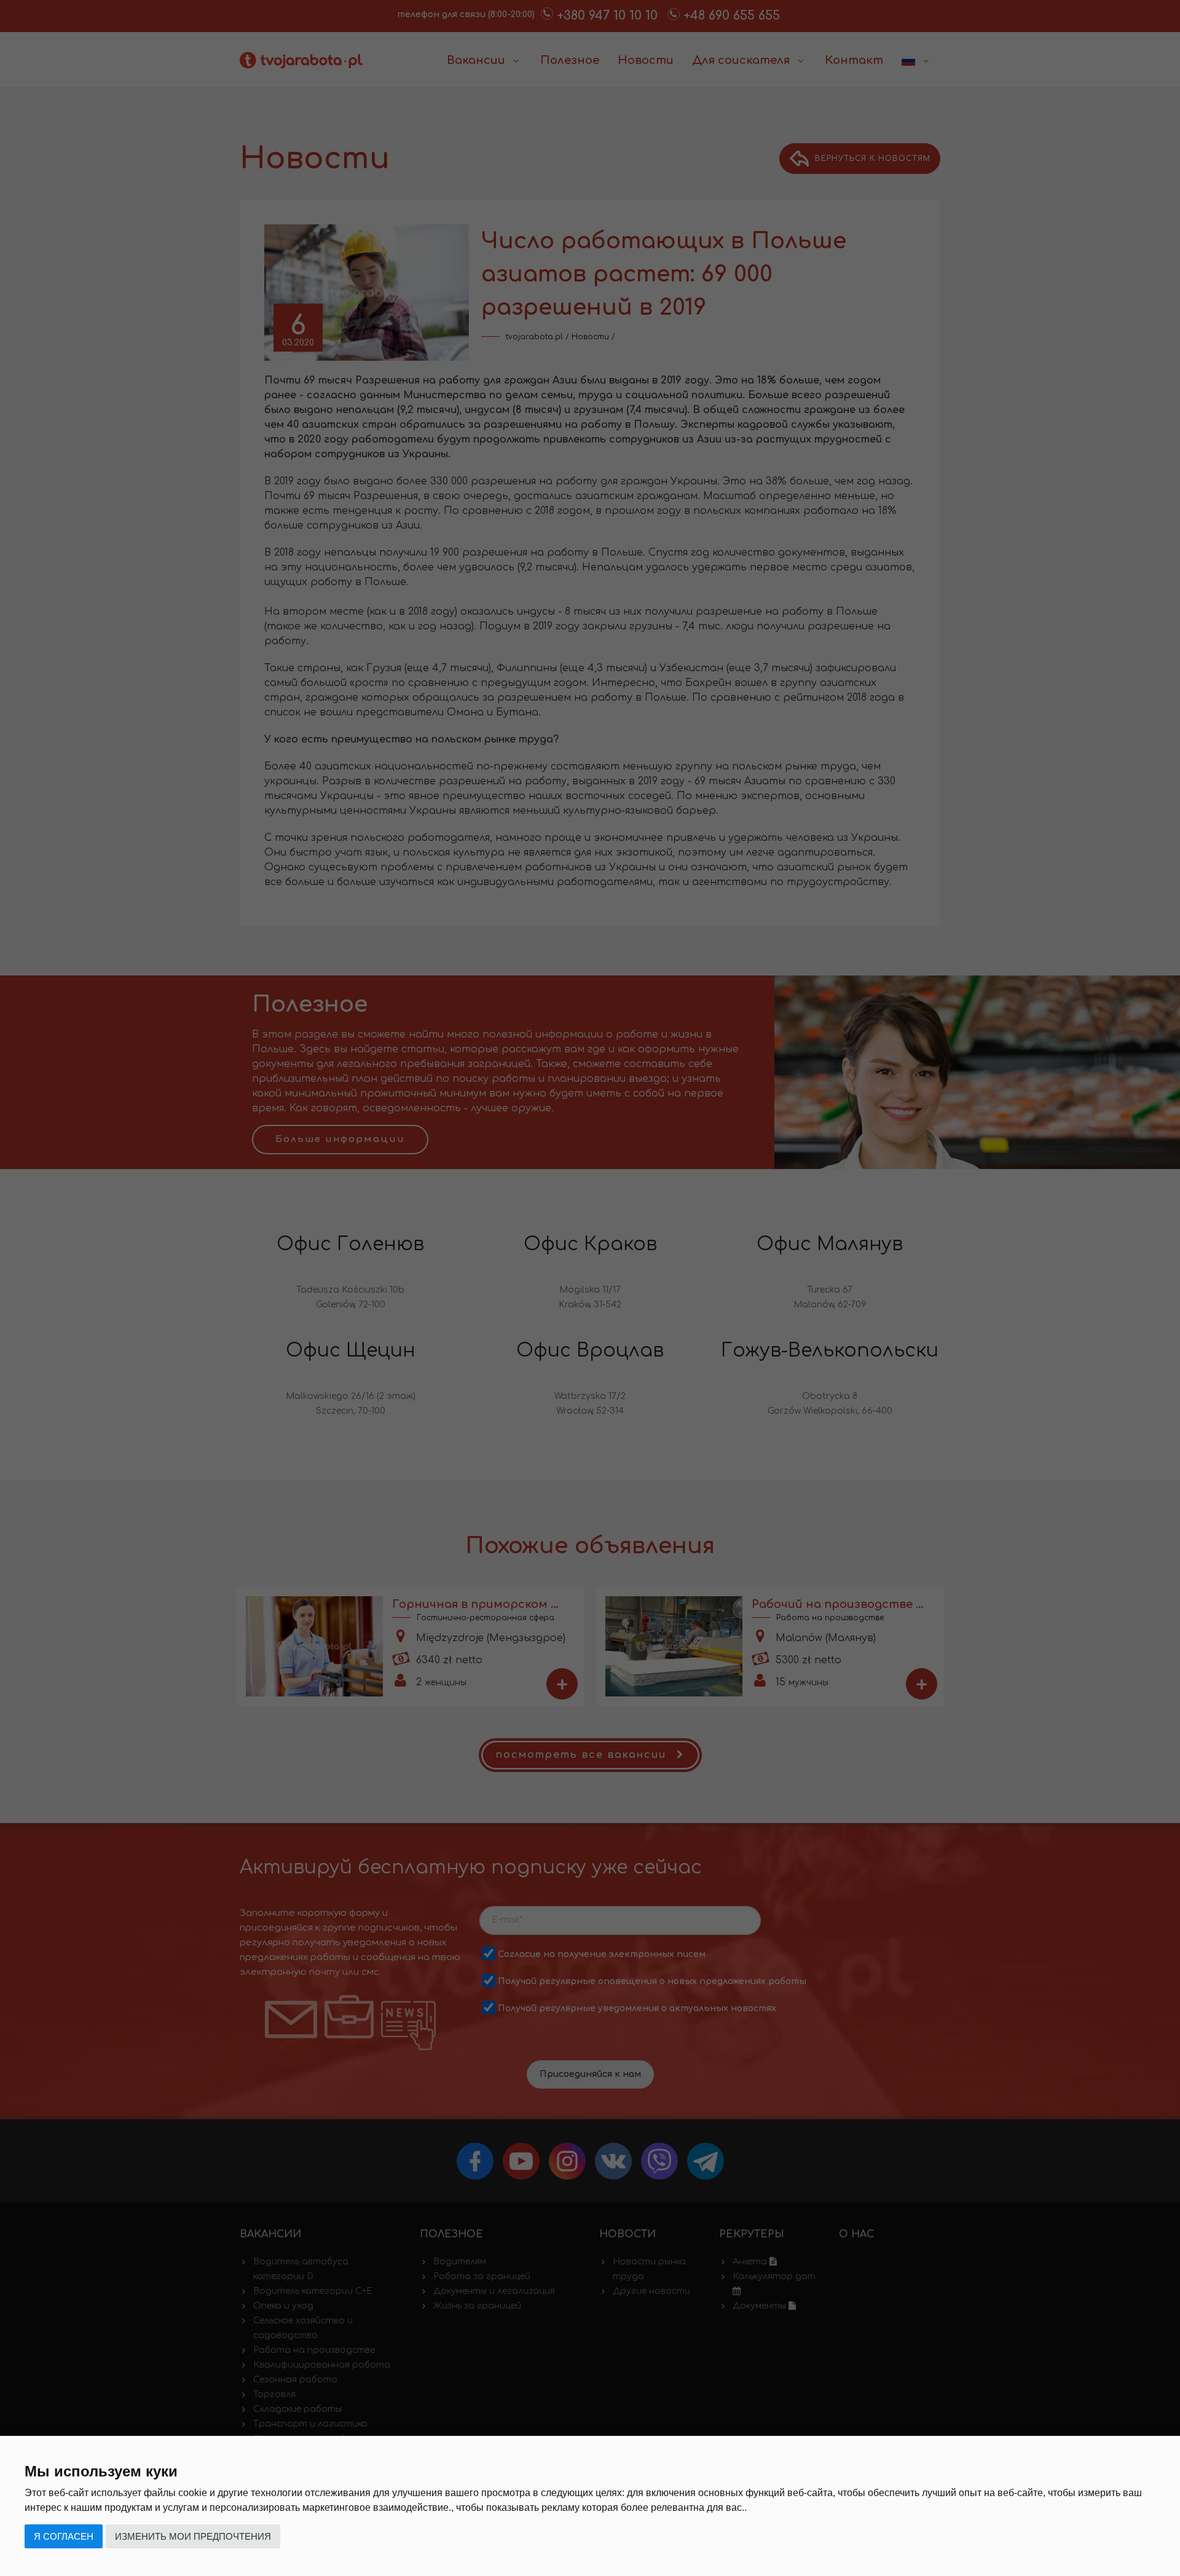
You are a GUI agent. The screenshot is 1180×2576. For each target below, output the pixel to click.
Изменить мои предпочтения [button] (193, 2536)
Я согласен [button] (64, 2536)
